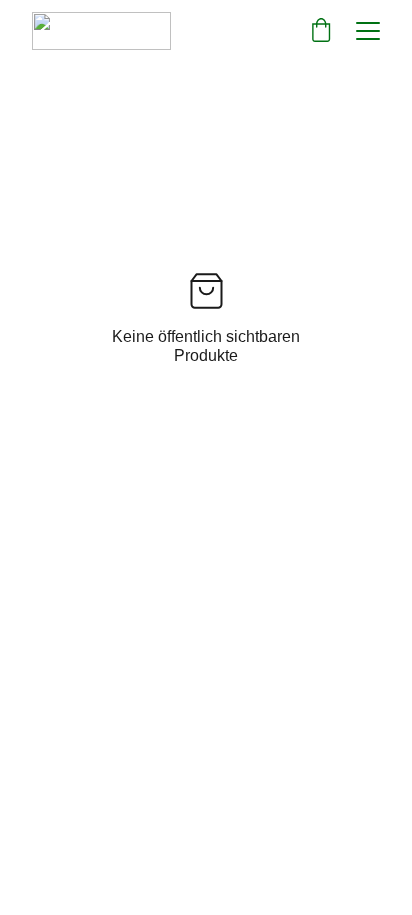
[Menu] (368, 31)
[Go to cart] (321, 31)
